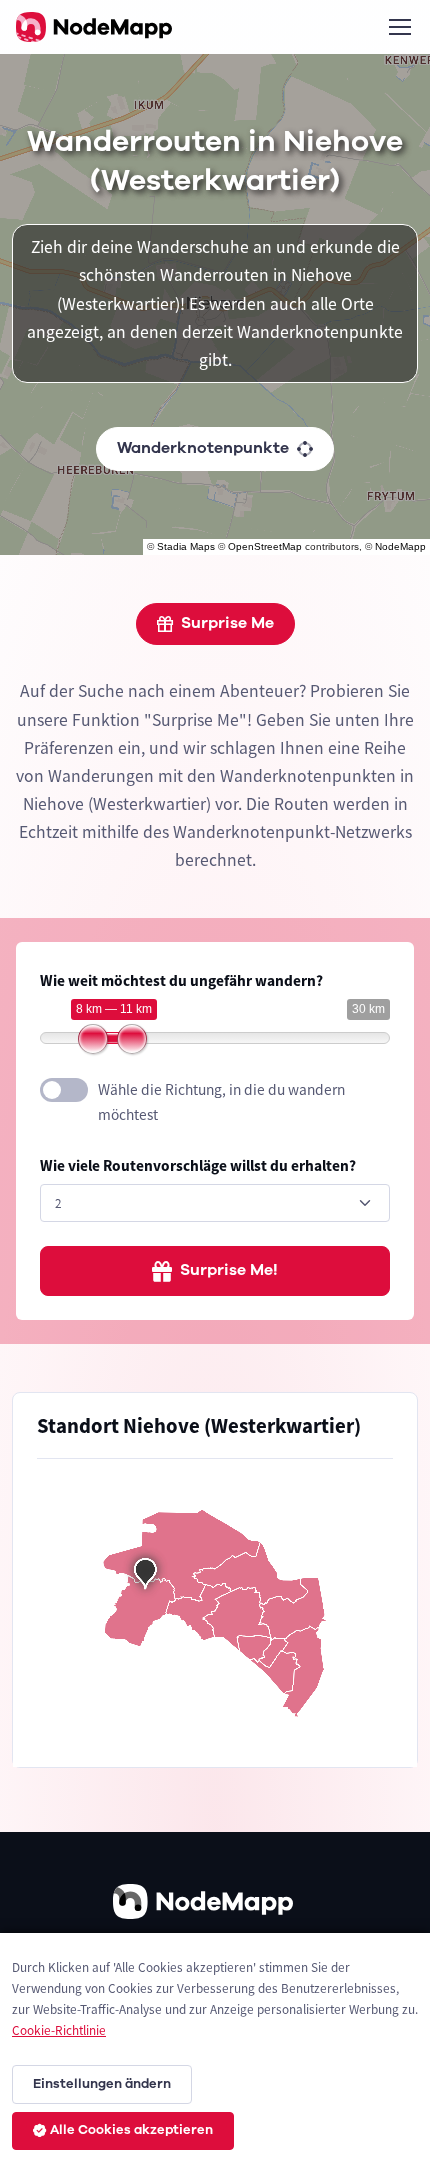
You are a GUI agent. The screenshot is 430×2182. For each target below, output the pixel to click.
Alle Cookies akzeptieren (131, 2130)
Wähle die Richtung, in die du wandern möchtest (221, 1102)
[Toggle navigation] (399, 27)
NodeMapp (400, 546)
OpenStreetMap (265, 546)
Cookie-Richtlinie (59, 2030)
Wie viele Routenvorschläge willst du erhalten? (198, 1165)
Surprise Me (227, 623)
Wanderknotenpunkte (203, 448)
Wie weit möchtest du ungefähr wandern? (181, 980)
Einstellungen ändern (102, 2084)
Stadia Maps (186, 546)
